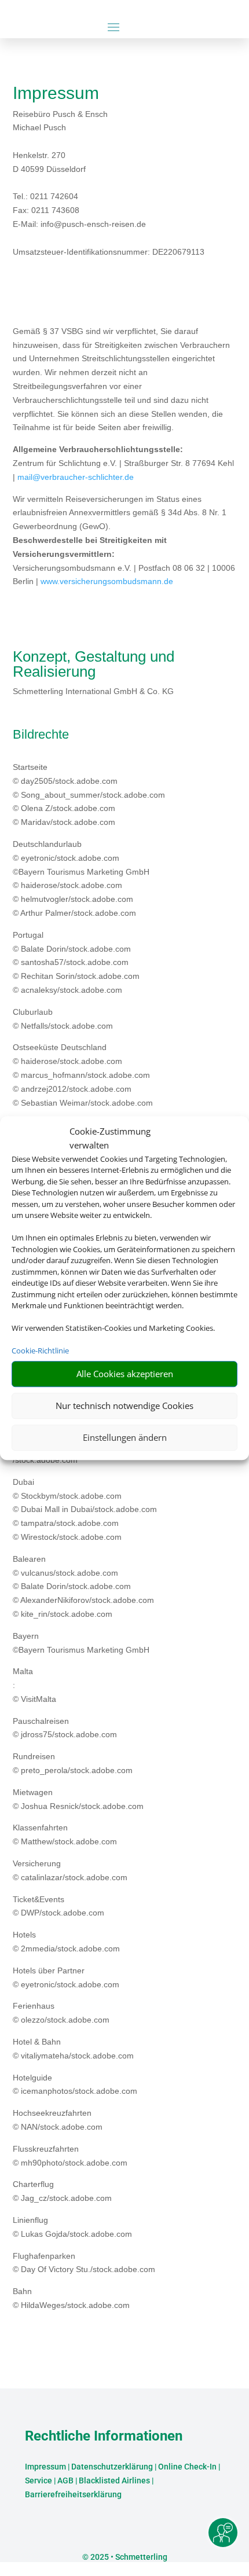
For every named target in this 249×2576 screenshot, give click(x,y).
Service (39, 2480)
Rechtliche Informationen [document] (104, 2436)
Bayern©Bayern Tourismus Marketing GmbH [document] (81, 1643)
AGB (65, 2480)
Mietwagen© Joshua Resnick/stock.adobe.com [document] (78, 1799)
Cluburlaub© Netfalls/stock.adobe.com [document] (63, 1019)
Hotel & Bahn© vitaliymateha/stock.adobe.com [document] (73, 2049)
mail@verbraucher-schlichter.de (76, 477)
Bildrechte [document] (41, 735)
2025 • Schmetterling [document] (128, 2557)
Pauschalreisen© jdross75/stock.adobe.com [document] (65, 1728)
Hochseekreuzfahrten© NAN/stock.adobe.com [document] (58, 2120)
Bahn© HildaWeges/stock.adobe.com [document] (71, 2298)
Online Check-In (187, 2467)
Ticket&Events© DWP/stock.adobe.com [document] (58, 1906)
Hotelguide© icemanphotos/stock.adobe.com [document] (75, 2085)
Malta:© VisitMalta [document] (34, 1685)
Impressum (45, 2467)
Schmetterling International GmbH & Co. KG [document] (93, 691)
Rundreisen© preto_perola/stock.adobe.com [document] (73, 1763)
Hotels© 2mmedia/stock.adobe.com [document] (66, 1942)
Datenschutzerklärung (112, 2467)
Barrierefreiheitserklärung (73, 2494)
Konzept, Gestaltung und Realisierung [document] (94, 665)
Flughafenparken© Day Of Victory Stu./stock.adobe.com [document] (84, 2263)
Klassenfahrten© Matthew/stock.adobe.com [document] (65, 1834)
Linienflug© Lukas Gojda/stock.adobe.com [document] (72, 2227)
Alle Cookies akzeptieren (125, 1374)
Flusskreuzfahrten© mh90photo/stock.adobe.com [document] (70, 2156)
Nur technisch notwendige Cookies (124, 1406)
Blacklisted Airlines (114, 2480)
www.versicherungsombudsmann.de (107, 581)
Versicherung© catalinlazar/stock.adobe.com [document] (70, 1870)
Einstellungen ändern (125, 1437)
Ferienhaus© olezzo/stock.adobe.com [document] (61, 2013)
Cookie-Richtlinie (40, 1351)
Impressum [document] (56, 93)
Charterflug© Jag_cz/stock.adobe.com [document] (62, 2191)
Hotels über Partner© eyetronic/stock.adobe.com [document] (66, 1977)
